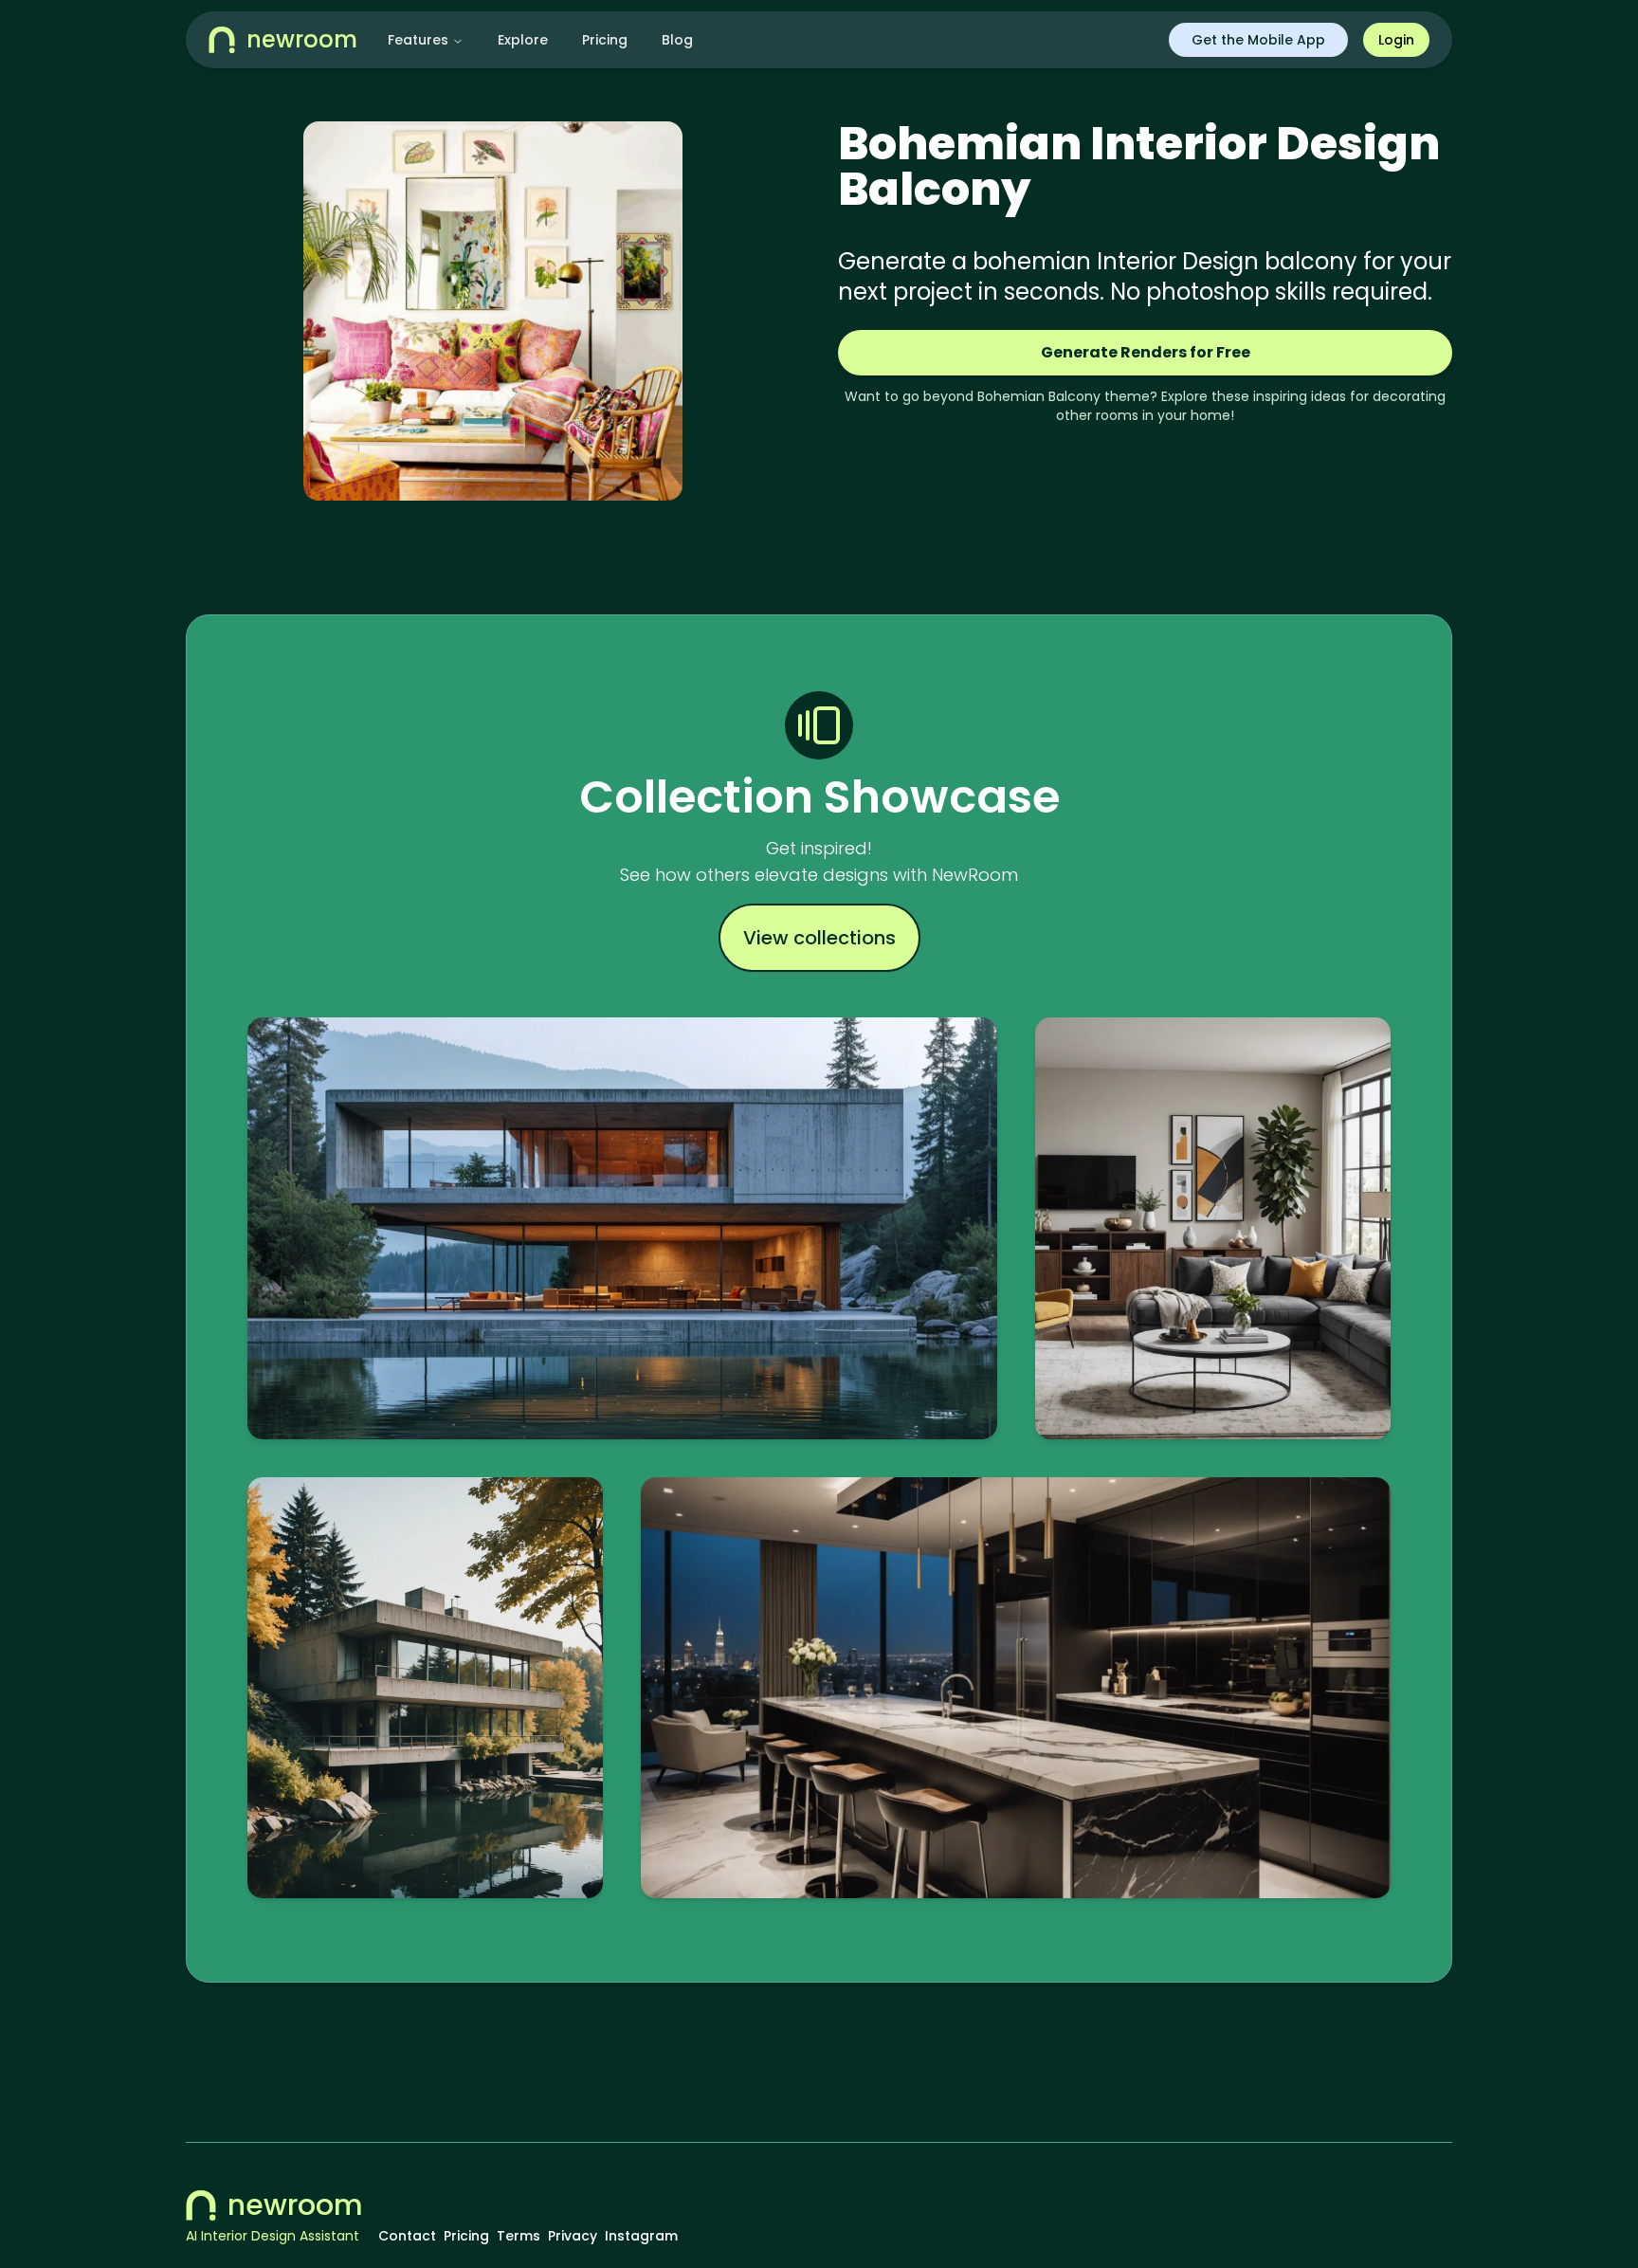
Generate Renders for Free (1146, 352)
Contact (407, 2236)
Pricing (605, 40)
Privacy (573, 2236)
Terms (519, 2236)
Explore (523, 40)
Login (1396, 40)
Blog (677, 40)
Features (418, 40)
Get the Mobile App (1258, 40)
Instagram (641, 2236)
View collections (819, 938)
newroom (295, 2205)
